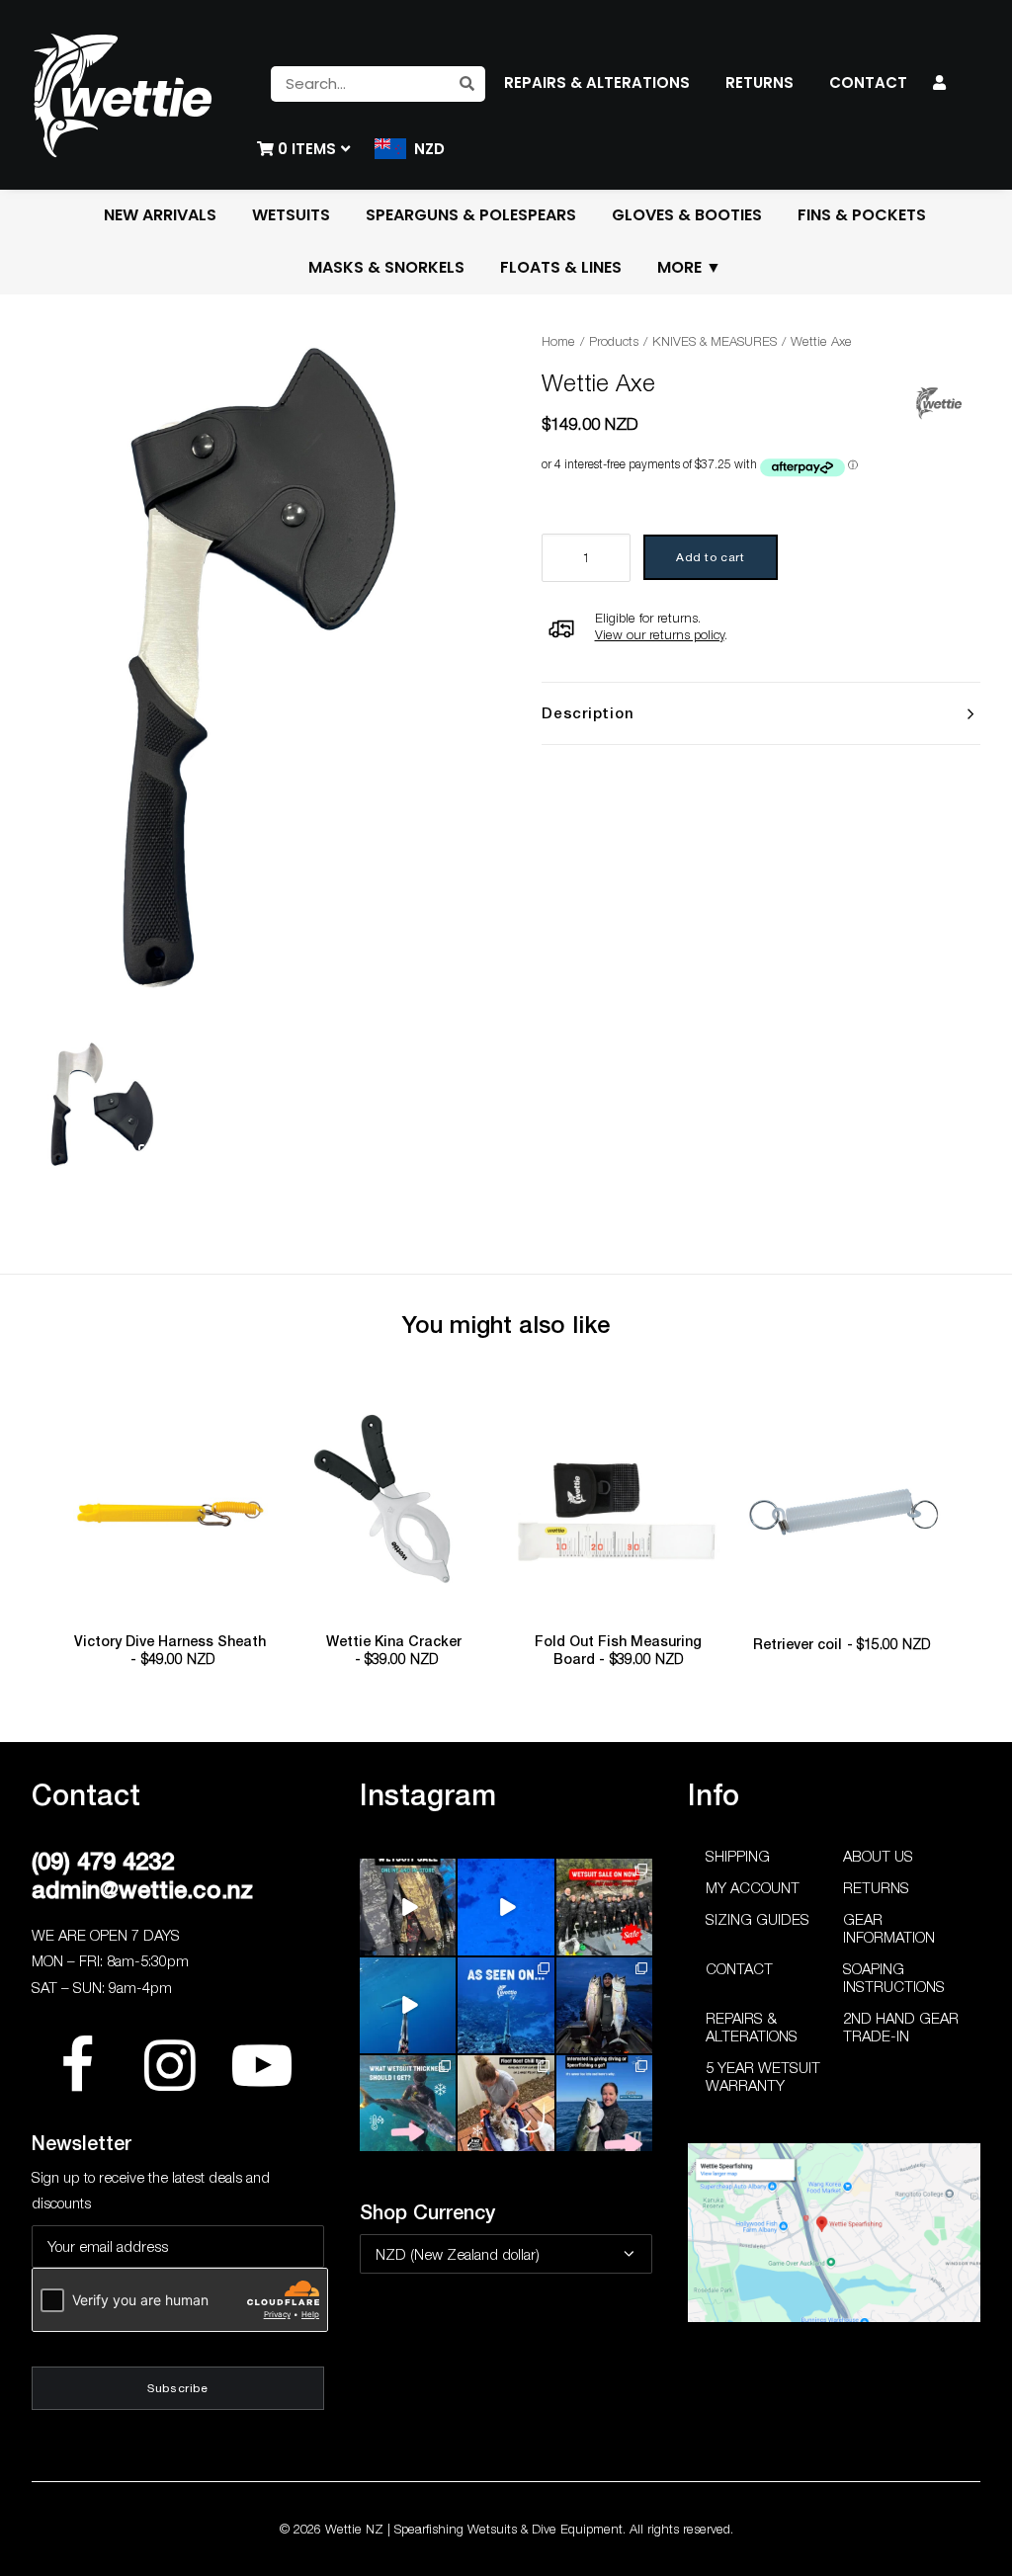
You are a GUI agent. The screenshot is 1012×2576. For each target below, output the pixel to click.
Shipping (738, 1856)
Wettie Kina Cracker (394, 1650)
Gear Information (889, 1928)
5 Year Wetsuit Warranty (763, 2076)
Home (558, 341)
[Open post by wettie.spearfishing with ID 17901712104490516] (506, 2103)
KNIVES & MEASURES (715, 341)
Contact (739, 1968)
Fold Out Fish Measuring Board (618, 1650)
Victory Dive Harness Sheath (170, 1650)
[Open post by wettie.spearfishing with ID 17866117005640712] (604, 2005)
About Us (878, 1856)
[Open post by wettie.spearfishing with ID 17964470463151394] (408, 2103)
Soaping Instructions (894, 1977)
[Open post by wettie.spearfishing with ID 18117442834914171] (604, 2103)
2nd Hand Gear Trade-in (901, 2027)
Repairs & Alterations (752, 2027)
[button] (170, 1512)
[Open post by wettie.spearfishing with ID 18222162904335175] (408, 1907)
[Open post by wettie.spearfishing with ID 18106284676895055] (506, 1907)
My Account (753, 1887)
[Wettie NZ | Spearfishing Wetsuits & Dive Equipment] (123, 95)
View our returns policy (660, 634)
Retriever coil (842, 1644)
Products (614, 341)
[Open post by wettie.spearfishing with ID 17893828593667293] (408, 2005)
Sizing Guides (758, 1919)
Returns (876, 1887)
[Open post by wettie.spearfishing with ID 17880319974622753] (604, 1907)
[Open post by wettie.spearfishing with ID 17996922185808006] (506, 2005)
